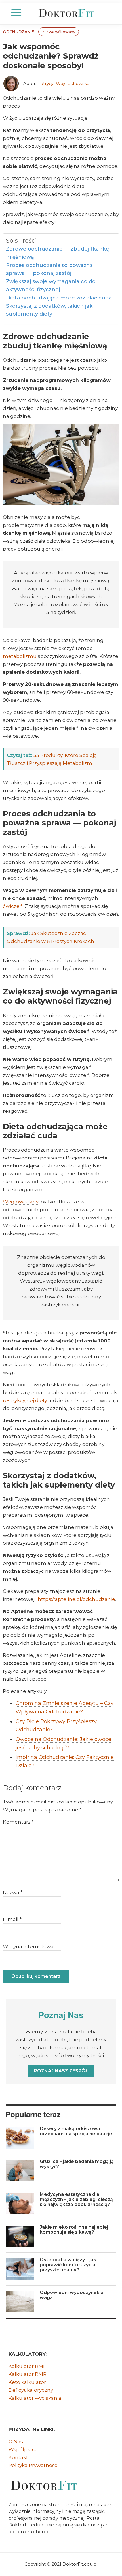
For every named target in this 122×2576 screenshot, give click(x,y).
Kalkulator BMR (28, 2374)
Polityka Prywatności (33, 2465)
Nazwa (13, 1892)
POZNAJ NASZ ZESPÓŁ (61, 2071)
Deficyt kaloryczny (31, 2390)
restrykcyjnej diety (25, 1400)
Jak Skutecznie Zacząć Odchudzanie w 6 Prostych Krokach (51, 937)
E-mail (12, 1919)
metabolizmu (20, 656)
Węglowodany (21, 1202)
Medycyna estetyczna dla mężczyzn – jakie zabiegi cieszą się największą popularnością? (76, 2199)
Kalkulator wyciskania (35, 2398)
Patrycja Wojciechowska (63, 83)
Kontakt (18, 2457)
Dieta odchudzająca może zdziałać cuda (59, 298)
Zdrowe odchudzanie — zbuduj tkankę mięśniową (57, 253)
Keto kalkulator (27, 2382)
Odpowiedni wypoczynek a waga (72, 2295)
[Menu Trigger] (16, 13)
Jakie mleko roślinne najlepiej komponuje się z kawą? (74, 2230)
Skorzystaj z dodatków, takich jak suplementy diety (49, 310)
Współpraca (23, 2449)
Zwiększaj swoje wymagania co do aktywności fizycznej (51, 285)
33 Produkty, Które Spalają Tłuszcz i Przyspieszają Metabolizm (52, 759)
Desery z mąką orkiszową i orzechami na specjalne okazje (76, 2131)
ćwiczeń (13, 906)
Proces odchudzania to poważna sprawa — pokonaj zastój (50, 269)
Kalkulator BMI (27, 2366)
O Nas (16, 2442)
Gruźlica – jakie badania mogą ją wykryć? (77, 2164)
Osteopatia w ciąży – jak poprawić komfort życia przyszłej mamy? (68, 2265)
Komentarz (18, 1822)
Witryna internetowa (28, 1946)
